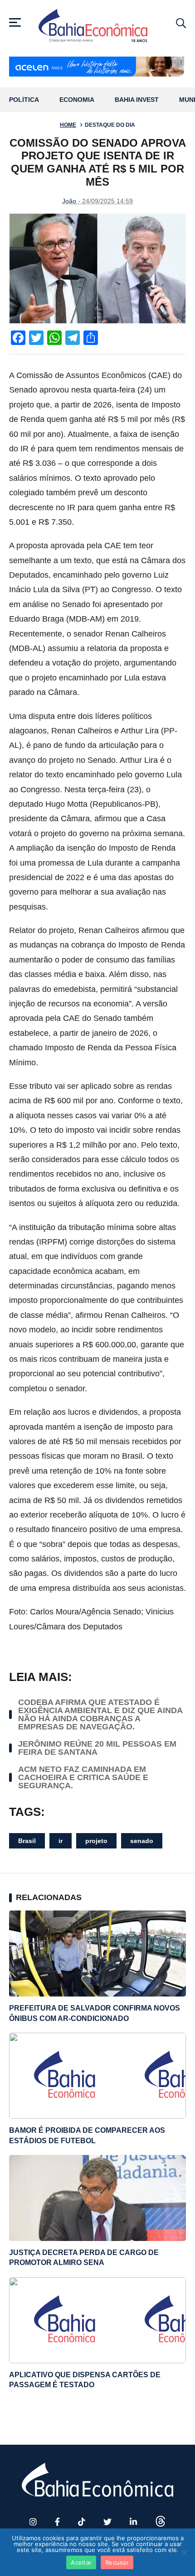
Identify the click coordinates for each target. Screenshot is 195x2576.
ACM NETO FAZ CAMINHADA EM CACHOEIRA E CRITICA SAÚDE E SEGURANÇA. (83, 1777)
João (69, 201)
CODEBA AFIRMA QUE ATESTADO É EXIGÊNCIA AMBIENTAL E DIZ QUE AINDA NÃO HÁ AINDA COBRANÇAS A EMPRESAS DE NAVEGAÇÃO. (100, 1714)
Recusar (117, 2562)
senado (142, 1841)
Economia (77, 100)
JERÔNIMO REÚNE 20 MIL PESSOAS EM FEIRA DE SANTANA (97, 1748)
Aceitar (81, 2562)
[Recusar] (184, 2552)
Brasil (27, 1841)
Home (68, 125)
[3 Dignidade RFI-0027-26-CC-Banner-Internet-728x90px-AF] (97, 67)
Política (24, 100)
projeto (96, 1841)
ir (61, 1841)
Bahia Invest (137, 100)
